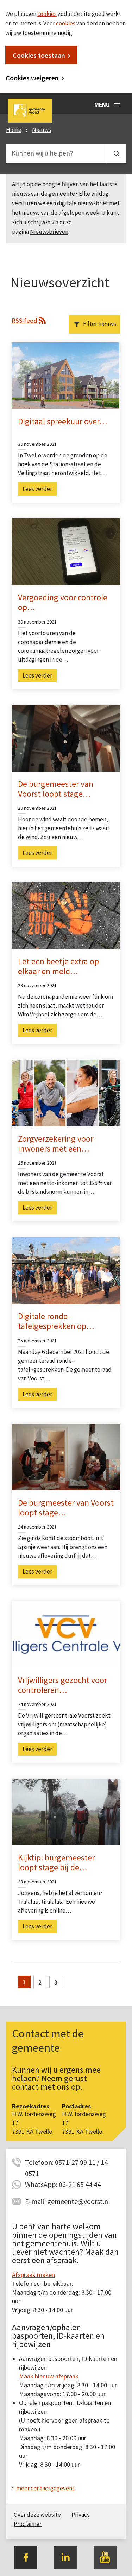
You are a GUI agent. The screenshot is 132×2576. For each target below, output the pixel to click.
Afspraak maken (33, 2275)
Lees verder (37, 489)
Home (14, 130)
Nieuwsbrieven (49, 232)
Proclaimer (28, 2524)
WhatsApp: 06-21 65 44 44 (63, 2184)
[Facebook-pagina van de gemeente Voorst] (26, 2557)
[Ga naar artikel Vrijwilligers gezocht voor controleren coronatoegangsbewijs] (66, 1634)
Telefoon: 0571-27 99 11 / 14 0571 (66, 2163)
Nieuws (42, 130)
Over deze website (37, 2515)
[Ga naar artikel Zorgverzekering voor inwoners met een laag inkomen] (66, 1093)
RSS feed (24, 320)
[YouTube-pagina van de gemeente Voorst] (105, 2557)
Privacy (81, 2515)
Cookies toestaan (39, 55)
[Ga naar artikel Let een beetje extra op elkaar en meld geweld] (66, 915)
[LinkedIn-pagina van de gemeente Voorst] (65, 2557)
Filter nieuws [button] (100, 324)
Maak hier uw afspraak (49, 2376)
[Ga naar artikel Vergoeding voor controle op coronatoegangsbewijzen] (66, 551)
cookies (47, 14)
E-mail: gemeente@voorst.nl (68, 2201)
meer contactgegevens (45, 2488)
